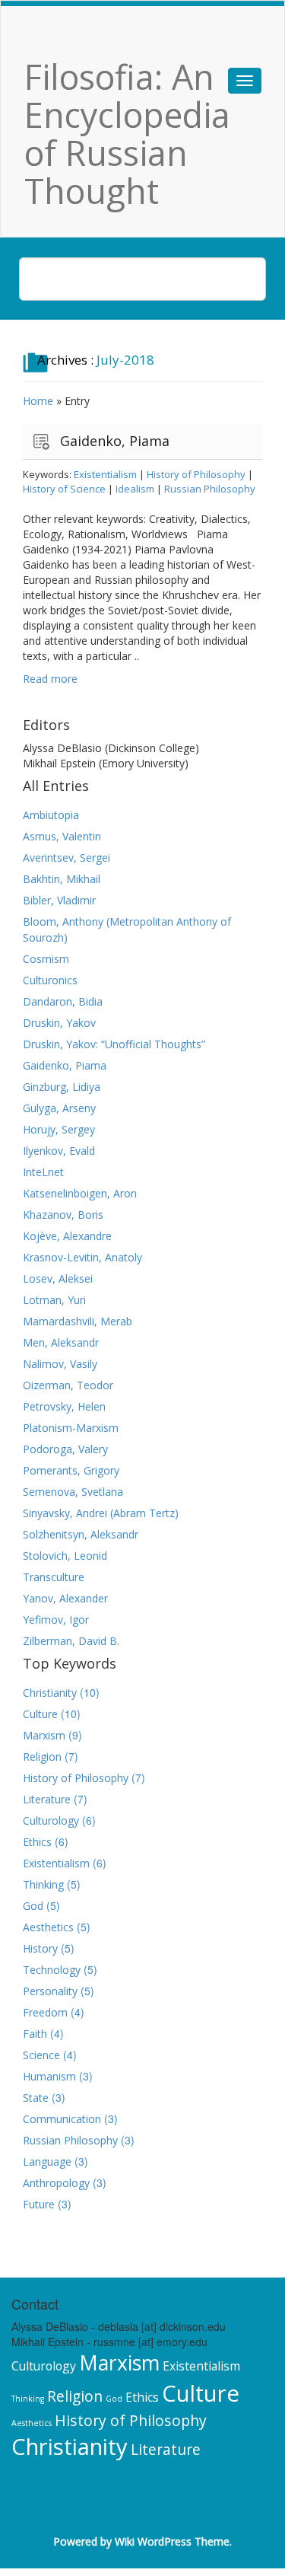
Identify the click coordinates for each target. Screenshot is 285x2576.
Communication (62, 2119)
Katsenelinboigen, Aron (80, 1193)
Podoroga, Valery (65, 1449)
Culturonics (50, 980)
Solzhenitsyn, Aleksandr (81, 1534)
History (40, 1948)
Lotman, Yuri (54, 1300)
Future (39, 2204)
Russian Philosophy (210, 489)
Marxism (44, 1735)
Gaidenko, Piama (115, 441)
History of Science (64, 489)
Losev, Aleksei (58, 1278)
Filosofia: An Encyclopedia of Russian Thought (127, 134)
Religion (42, 1757)
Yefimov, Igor (56, 1620)
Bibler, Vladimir (59, 900)
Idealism (135, 489)
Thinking (43, 1884)
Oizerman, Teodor (68, 1385)
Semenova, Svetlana (73, 1492)
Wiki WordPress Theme (172, 2541)
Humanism (49, 2076)
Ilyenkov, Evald (59, 1151)
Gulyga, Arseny (59, 1108)
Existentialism (105, 474)
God (33, 1906)
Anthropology (56, 2183)
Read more (50, 679)
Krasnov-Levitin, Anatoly (82, 1257)
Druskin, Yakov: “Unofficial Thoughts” (114, 1044)
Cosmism (46, 959)
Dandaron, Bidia (63, 1001)
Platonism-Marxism (71, 1428)
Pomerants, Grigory (71, 1470)
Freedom (45, 2012)
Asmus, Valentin (62, 836)
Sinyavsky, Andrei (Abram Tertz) (101, 1513)
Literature (47, 1799)
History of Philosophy (196, 474)
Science (41, 2055)
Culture (40, 1714)
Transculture (54, 1577)
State (36, 2098)
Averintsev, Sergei (66, 858)
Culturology (51, 1820)
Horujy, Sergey (59, 1129)
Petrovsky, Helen (64, 1406)
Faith (35, 2034)
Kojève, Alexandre (67, 1236)
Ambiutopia (51, 815)
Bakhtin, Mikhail (62, 879)
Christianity (50, 1693)
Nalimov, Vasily (60, 1364)
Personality (50, 1991)
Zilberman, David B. (71, 1641)
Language (47, 2162)
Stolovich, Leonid (65, 1556)
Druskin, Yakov (59, 1023)
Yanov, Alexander (65, 1598)
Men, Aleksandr (61, 1342)
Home (38, 401)
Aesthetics (48, 1927)
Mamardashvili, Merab (78, 1321)
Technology (52, 1970)
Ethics (37, 1842)
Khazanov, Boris (63, 1215)
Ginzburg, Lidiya (62, 1087)
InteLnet (43, 1172)
